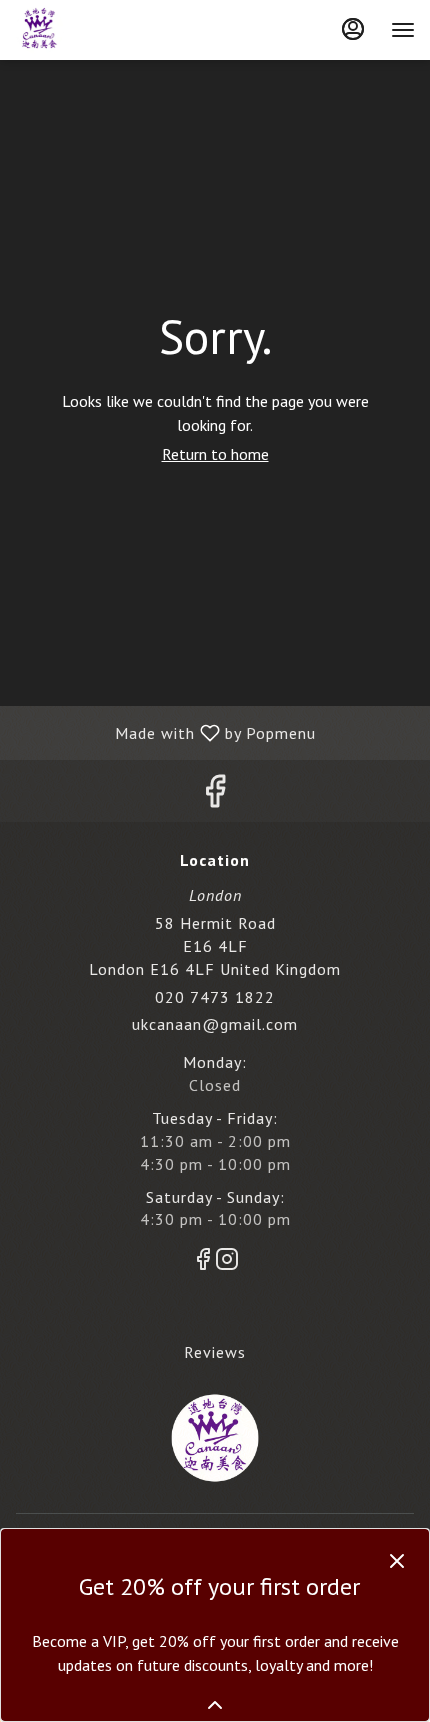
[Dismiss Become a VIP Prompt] (397, 1561)
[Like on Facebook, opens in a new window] (215, 795)
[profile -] (353, 29)
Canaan (215, 1438)
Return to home (215, 454)
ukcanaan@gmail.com (215, 1024)
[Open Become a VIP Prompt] (215, 1705)
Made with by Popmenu (165, 732)
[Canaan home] (105, 30)
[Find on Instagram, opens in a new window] (227, 1262)
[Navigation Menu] (403, 30)
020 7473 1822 (215, 997)
